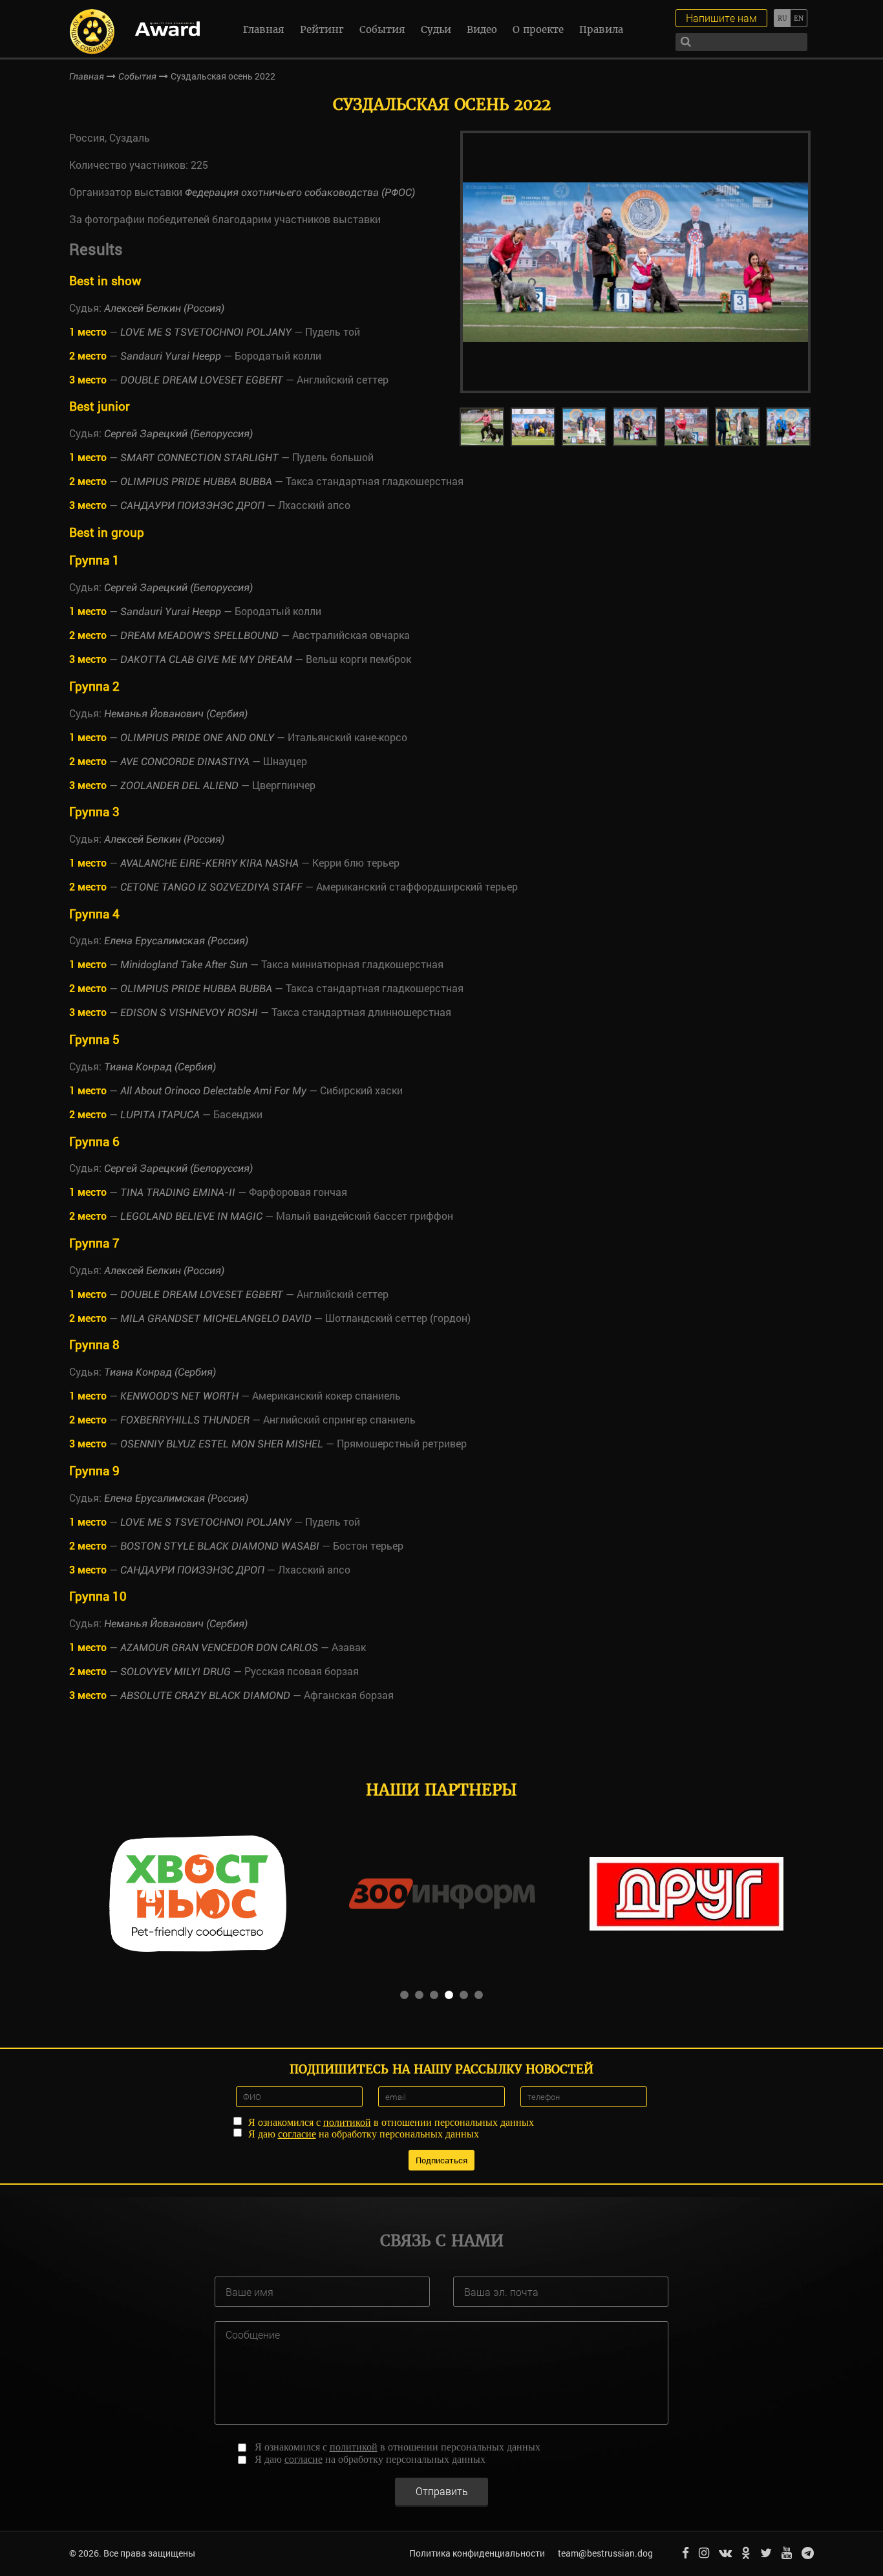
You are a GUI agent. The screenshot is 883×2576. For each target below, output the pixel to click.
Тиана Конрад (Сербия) (160, 1067)
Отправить (442, 2491)
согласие (297, 2134)
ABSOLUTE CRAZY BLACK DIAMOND (205, 1695)
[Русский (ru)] (782, 18)
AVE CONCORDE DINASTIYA (185, 762)
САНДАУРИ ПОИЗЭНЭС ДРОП (192, 505)
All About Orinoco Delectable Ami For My (213, 1091)
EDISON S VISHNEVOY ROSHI (189, 1012)
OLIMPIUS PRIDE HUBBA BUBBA (196, 482)
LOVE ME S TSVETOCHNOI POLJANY (206, 332)
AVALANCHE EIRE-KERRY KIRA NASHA (209, 863)
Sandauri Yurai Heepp (171, 356)
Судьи (436, 29)
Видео (482, 29)
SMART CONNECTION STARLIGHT (199, 458)
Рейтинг (322, 29)
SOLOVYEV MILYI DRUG (176, 1672)
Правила (601, 29)
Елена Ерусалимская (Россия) (176, 941)
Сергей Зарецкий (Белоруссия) (178, 434)
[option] (635, 262)
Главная (264, 29)
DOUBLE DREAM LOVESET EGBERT (202, 380)
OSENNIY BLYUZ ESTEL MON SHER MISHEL (222, 1444)
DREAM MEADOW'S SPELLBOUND (199, 635)
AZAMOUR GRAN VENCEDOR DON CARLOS (219, 1648)
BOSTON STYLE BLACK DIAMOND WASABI (220, 1546)
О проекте (538, 29)
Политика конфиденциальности (477, 2553)
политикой (347, 2122)
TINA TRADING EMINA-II (178, 1192)
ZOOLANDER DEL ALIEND (179, 785)
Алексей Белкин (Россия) (164, 308)
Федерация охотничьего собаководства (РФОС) (300, 192)
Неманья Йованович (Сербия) (176, 714)
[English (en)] (799, 18)
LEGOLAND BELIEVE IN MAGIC (191, 1216)
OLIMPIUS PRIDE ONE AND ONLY (197, 738)
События (382, 29)
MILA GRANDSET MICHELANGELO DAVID (216, 1318)
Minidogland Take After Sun (184, 965)
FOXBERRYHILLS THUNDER (185, 1420)
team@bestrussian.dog (605, 2553)
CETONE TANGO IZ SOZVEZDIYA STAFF (213, 887)
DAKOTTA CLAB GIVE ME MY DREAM (206, 659)
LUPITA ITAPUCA (160, 1115)
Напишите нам (721, 18)
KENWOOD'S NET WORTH (179, 1396)
